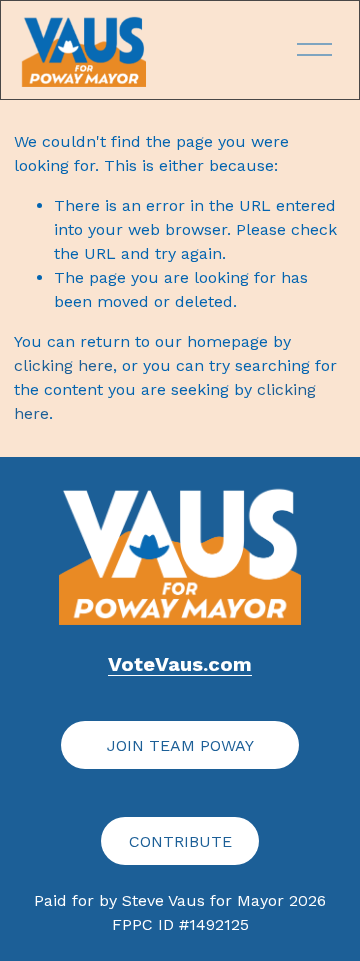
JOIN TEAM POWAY (180, 745)
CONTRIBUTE (180, 841)
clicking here (63, 365)
